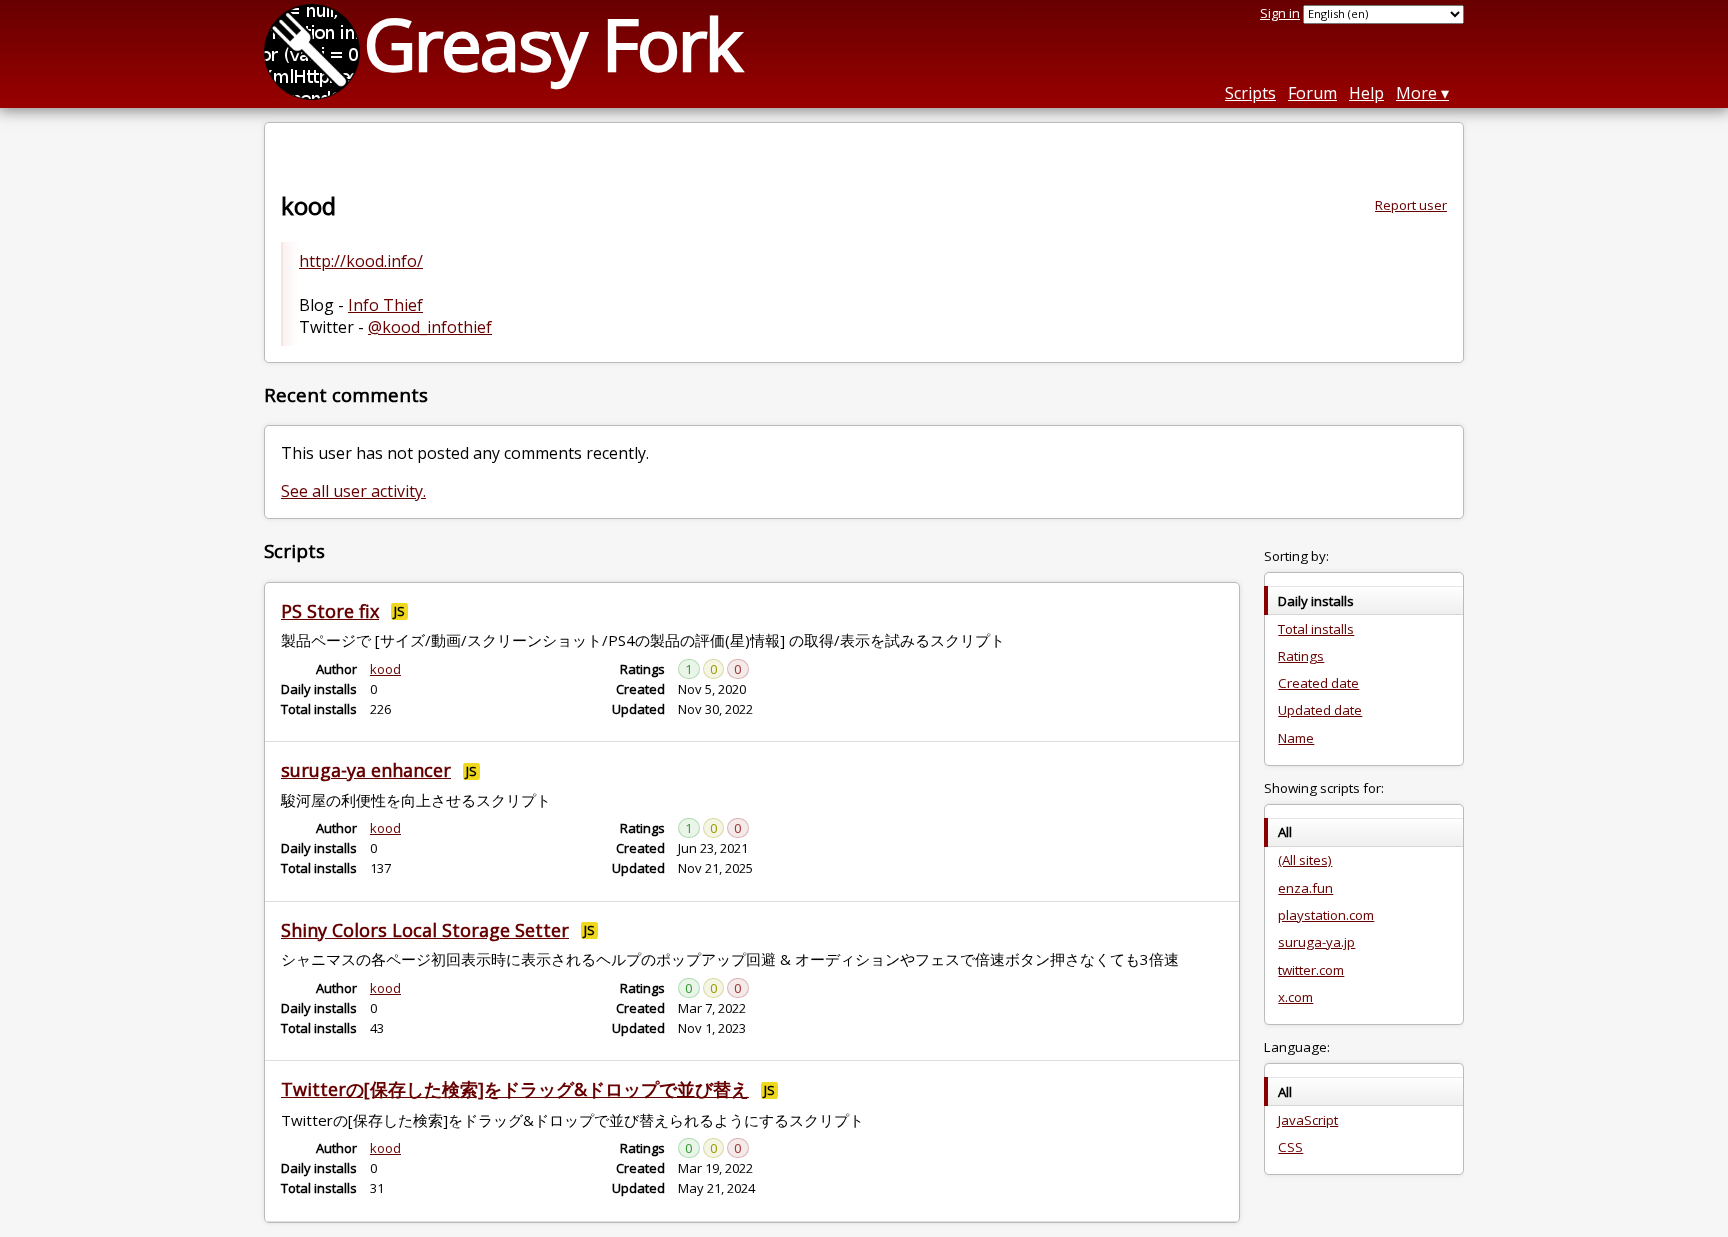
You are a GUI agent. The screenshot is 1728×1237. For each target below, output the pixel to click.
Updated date (1320, 710)
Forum (1312, 93)
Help (1366, 93)
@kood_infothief (430, 327)
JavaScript (1308, 1120)
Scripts (1250, 93)
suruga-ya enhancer (366, 770)
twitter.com (1311, 970)
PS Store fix (330, 611)
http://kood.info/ (361, 261)
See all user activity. (353, 491)
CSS (1290, 1147)
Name (1296, 738)
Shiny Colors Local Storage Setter (425, 930)
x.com (1295, 997)
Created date (1318, 683)
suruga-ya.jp (1316, 942)
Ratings (1301, 656)
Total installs (1316, 629)
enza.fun (1305, 888)
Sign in (1280, 13)
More (1416, 93)
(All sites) (1305, 860)
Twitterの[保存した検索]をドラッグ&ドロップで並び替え (515, 1089)
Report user (1411, 205)
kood (385, 669)
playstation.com (1326, 915)
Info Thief (385, 305)
